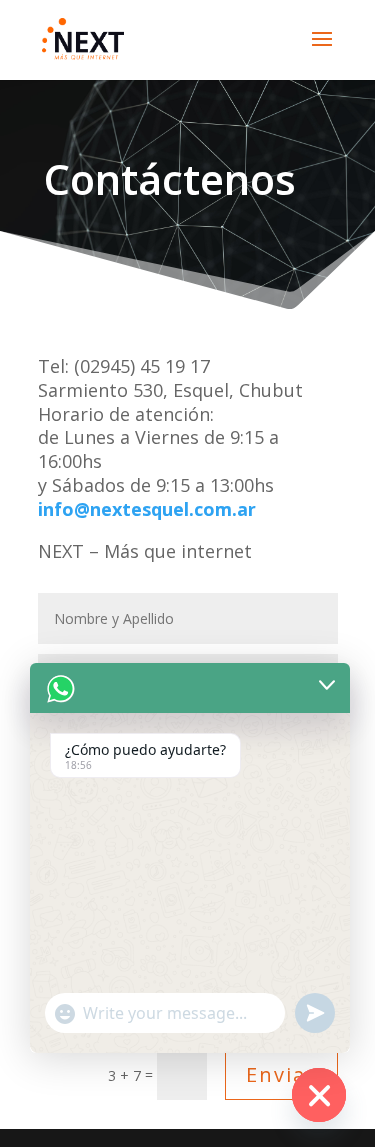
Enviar (281, 1074)
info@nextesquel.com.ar (147, 509)
